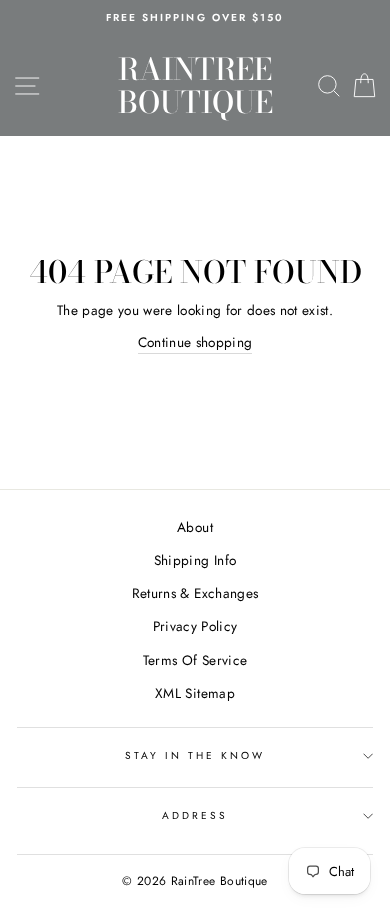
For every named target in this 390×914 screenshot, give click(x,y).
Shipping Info (195, 560)
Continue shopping (195, 342)
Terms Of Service (195, 660)
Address (195, 815)
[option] (195, 18)
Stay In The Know (195, 755)
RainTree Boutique (195, 85)
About (195, 527)
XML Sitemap (195, 693)
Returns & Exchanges (195, 593)
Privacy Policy (195, 626)
